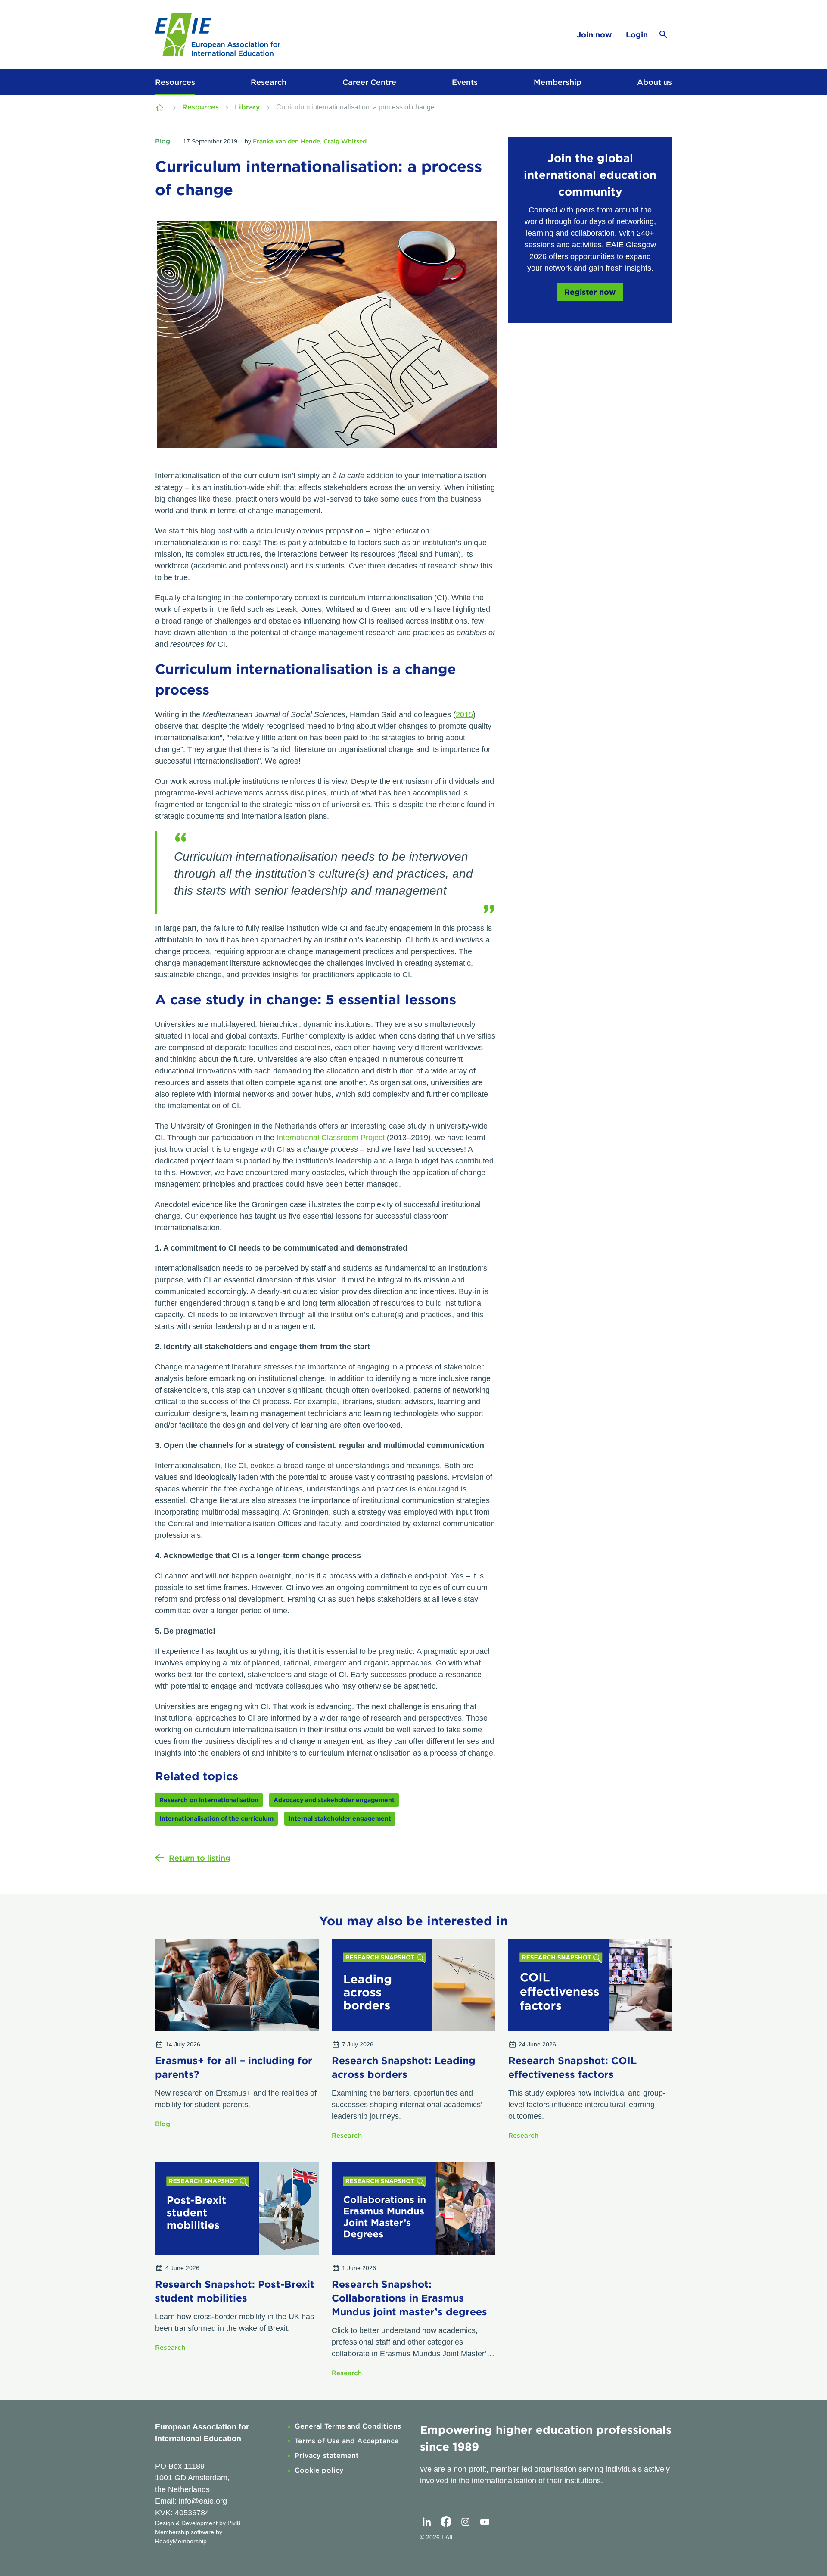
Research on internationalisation (209, 1800)
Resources (175, 82)
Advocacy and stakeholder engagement (334, 1800)
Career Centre (369, 82)
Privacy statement (327, 2456)
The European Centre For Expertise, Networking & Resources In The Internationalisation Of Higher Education (161, 107)
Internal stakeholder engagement (340, 1818)
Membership (558, 82)
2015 (464, 714)
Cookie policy (319, 2470)
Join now (594, 35)
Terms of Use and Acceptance (347, 2441)
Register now (590, 292)
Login (637, 35)
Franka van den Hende (286, 141)
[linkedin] (426, 2522)
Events (465, 82)
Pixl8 (234, 2523)
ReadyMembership (181, 2541)
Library (247, 107)
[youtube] (485, 2522)
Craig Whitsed (345, 141)
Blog (163, 141)
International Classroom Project (331, 1138)
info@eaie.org (203, 2501)
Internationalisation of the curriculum (216, 1818)
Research (269, 82)
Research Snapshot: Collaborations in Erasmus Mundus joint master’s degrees (409, 2298)
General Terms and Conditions (348, 2426)
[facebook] (446, 2522)
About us (654, 82)
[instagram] (465, 2522)
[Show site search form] (663, 34)
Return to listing (200, 1858)
